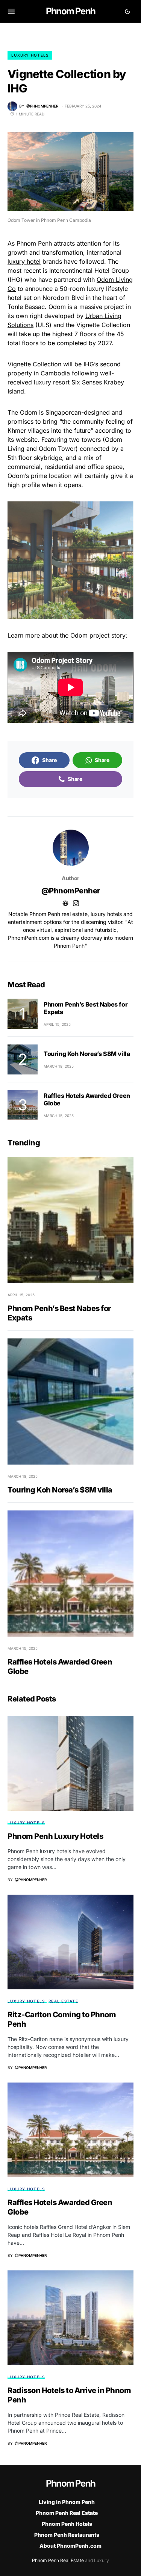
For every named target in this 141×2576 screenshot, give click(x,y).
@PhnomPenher (71, 891)
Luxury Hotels (30, 55)
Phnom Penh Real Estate (67, 2513)
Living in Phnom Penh (67, 2502)
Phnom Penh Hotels (67, 2524)
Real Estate (63, 2001)
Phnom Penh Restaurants (67, 2535)
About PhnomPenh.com (70, 2546)
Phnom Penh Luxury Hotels (55, 1836)
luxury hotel (24, 261)
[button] (11, 11)
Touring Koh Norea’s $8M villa (87, 1054)
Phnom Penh (70, 11)
